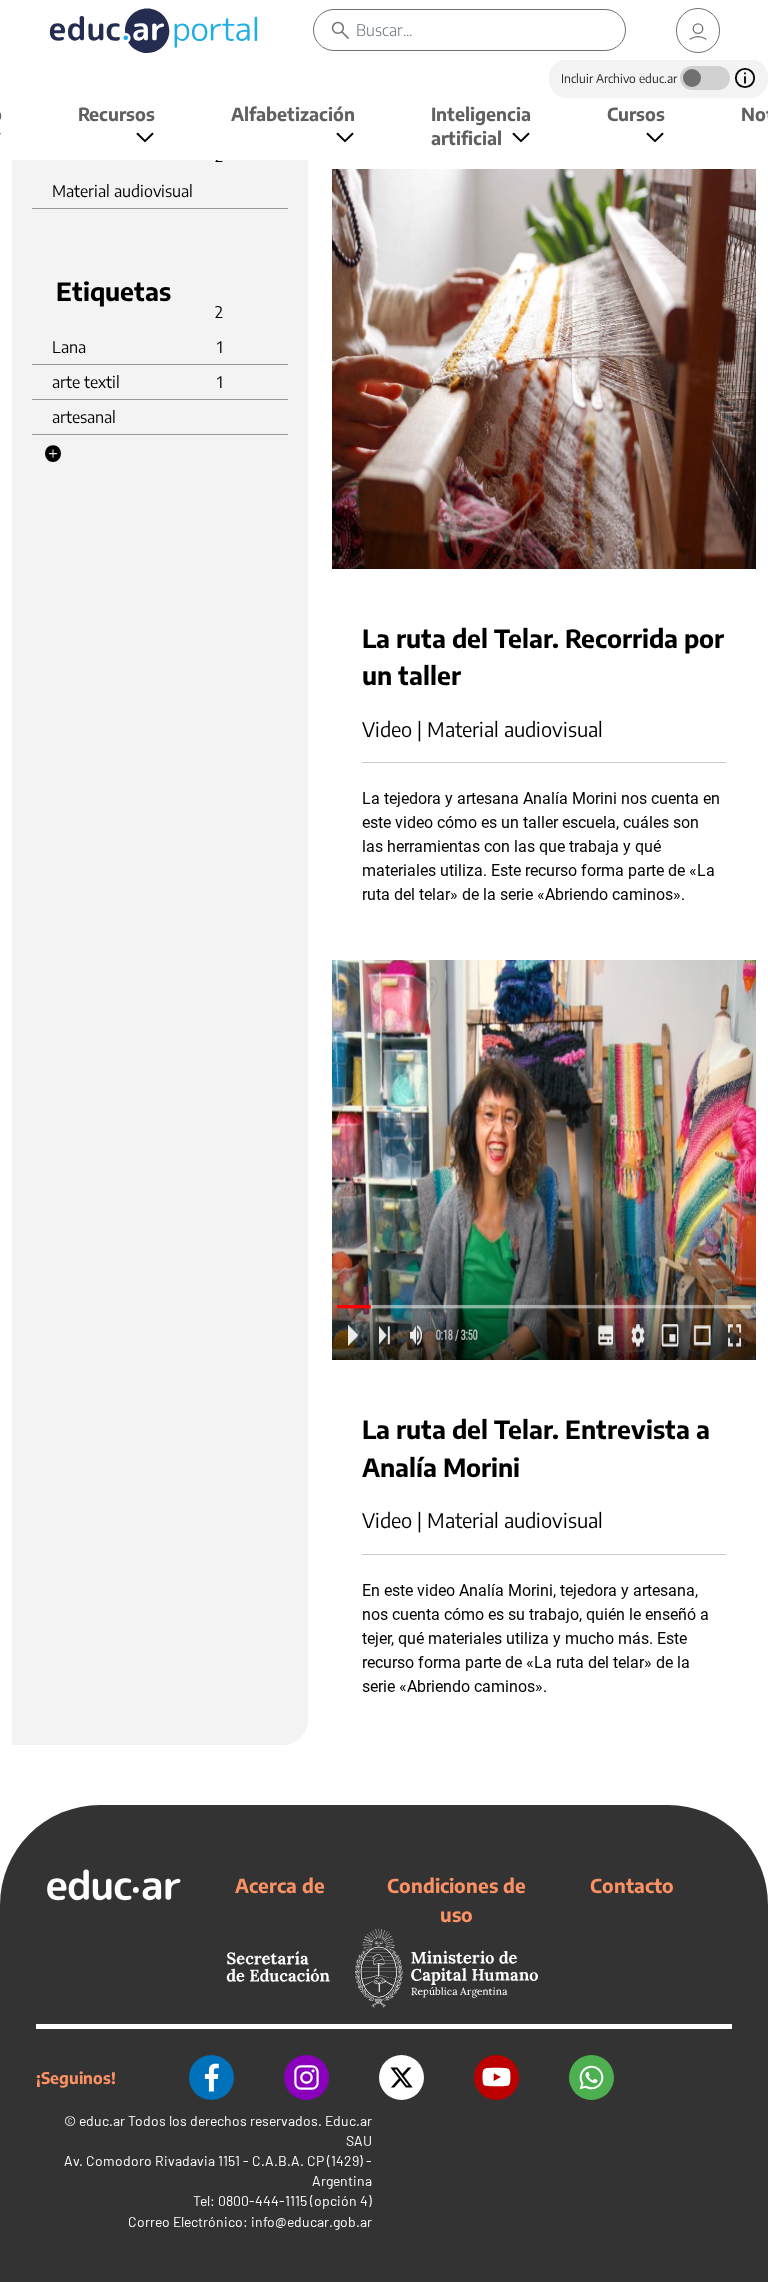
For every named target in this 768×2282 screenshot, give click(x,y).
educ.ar (102, 2120)
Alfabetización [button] (293, 113)
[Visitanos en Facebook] (211, 2077)
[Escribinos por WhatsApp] (591, 2077)
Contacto (632, 1885)
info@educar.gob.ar (311, 2221)
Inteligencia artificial (481, 125)
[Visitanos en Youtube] (496, 2077)
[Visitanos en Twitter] (401, 2077)
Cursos (636, 113)
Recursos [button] (116, 113)
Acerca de (280, 1885)
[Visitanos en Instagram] (306, 2077)
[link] (698, 30)
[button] (53, 454)
